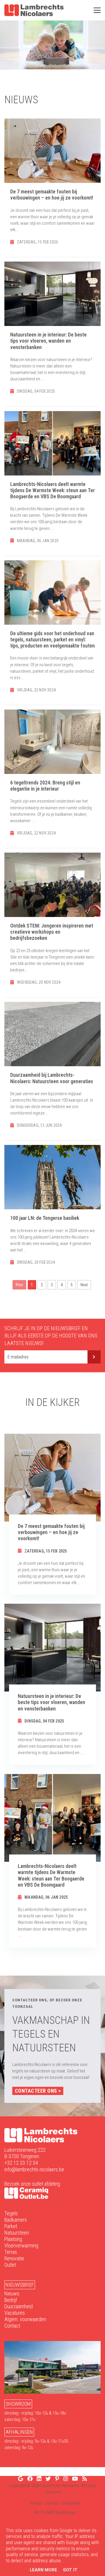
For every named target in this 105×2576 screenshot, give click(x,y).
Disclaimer (71, 2503)
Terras (11, 2252)
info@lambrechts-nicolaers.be (34, 2169)
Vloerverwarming (21, 2246)
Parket (11, 2226)
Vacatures (15, 2313)
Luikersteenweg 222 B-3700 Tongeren (25, 2153)
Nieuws (12, 2294)
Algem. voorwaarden (25, 2319)
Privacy (36, 2503)
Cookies (52, 2503)
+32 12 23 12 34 (21, 2163)
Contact (12, 2326)
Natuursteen (17, 2233)
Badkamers (16, 2220)
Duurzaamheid (19, 2306)
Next (84, 1285)
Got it (70, 2570)
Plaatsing (13, 2239)
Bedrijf (11, 2300)
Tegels (11, 2213)
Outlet (10, 2265)
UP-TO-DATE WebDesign (55, 2513)
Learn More (43, 2570)
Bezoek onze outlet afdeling (32, 2184)
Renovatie (14, 2258)
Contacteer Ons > (38, 2091)
